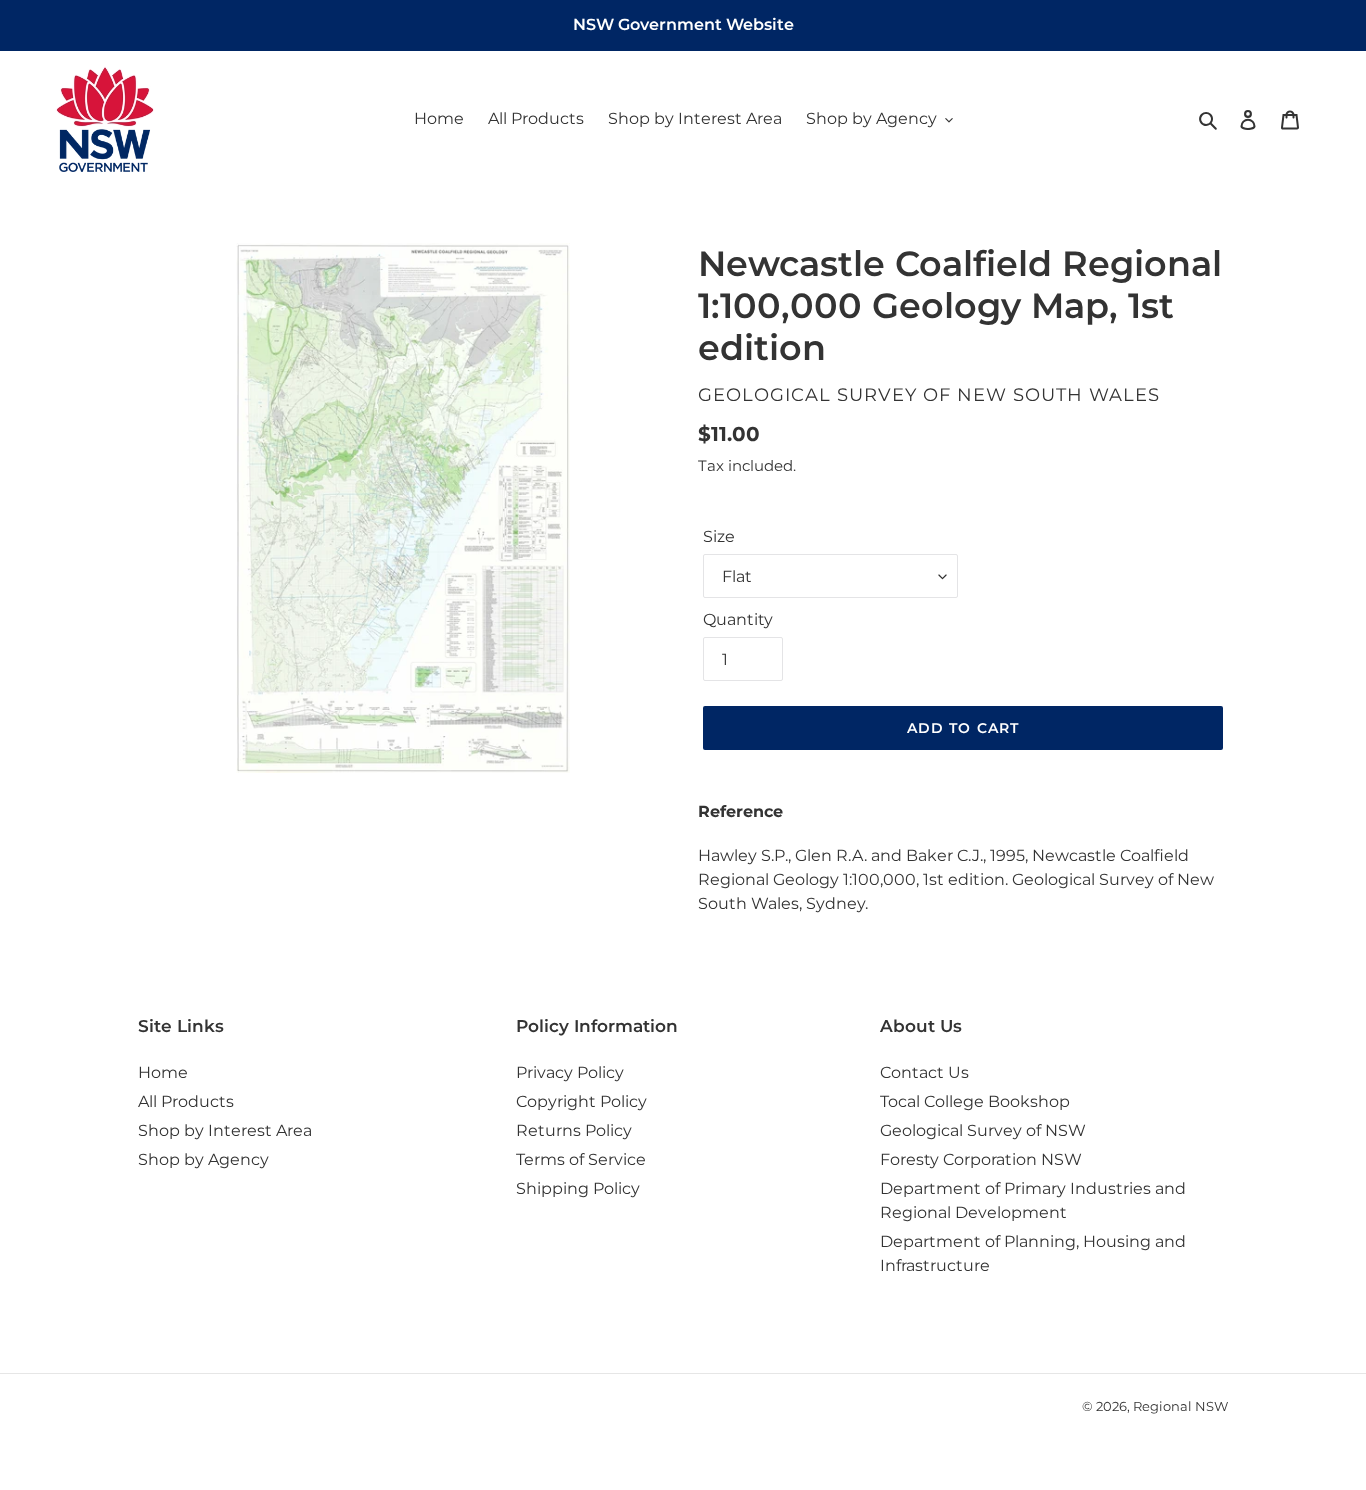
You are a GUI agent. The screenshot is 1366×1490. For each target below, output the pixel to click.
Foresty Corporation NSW (981, 1159)
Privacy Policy (570, 1072)
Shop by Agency (203, 1159)
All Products (186, 1101)
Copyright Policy (581, 1101)
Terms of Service (581, 1159)
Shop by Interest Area (225, 1130)
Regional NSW (1180, 1406)
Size (719, 536)
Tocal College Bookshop (975, 1101)
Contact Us (924, 1072)
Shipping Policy (578, 1188)
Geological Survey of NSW (983, 1130)
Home (163, 1072)
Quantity (738, 619)
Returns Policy (574, 1130)
